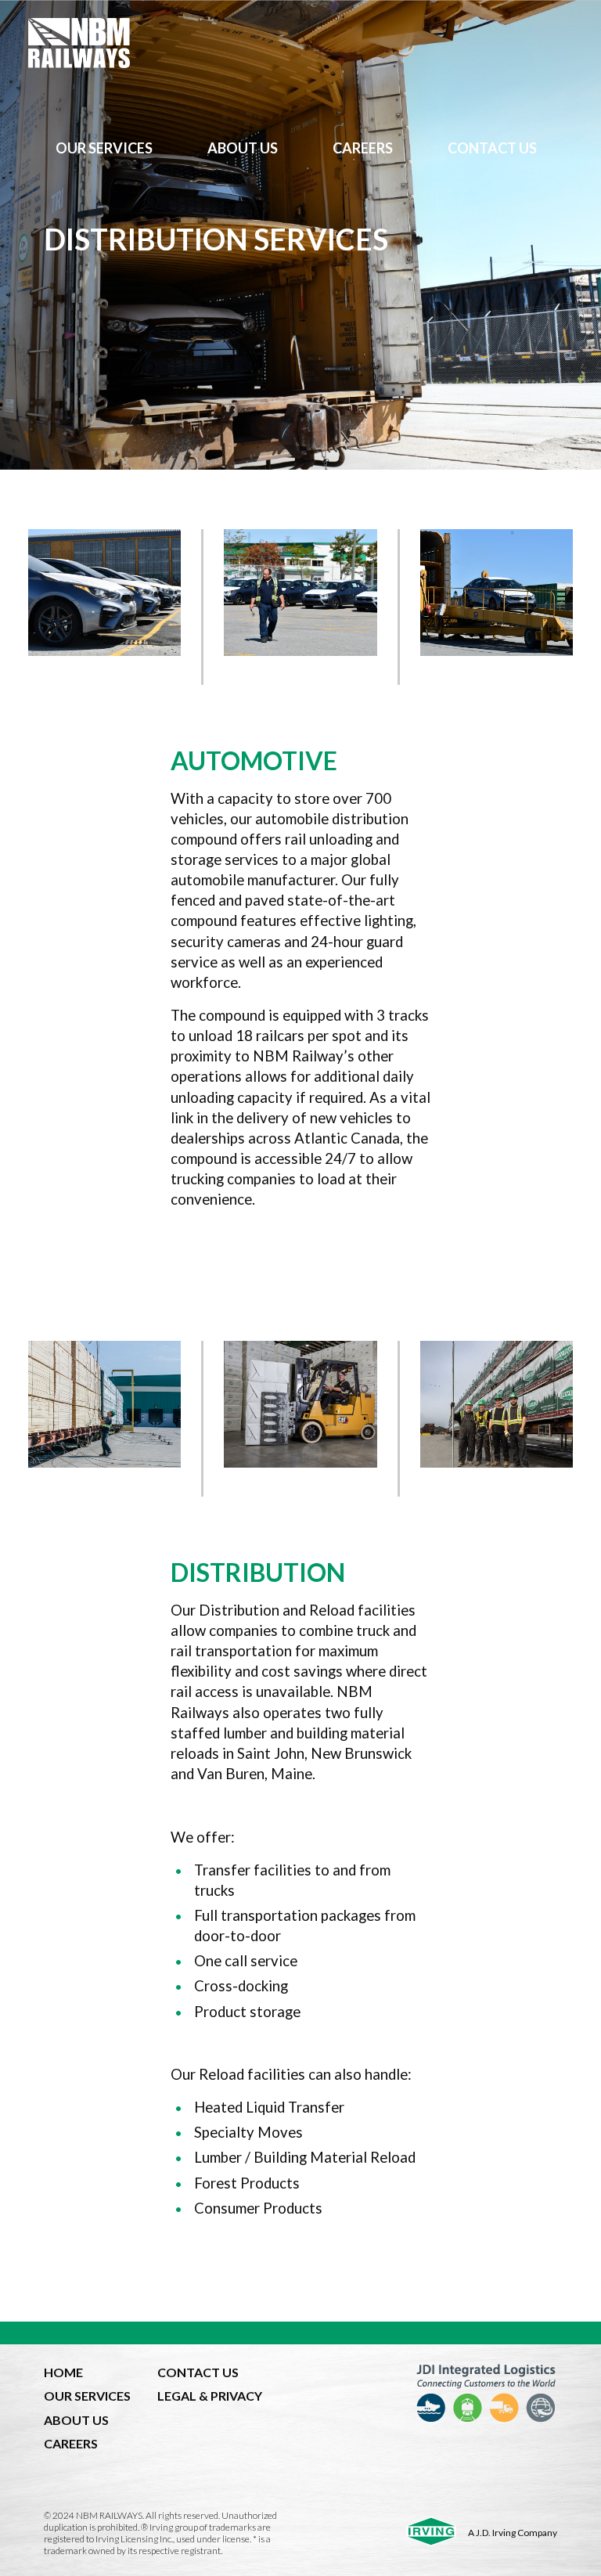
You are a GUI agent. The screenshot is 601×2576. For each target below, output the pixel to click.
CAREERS (71, 2443)
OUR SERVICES (87, 2396)
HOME (63, 2372)
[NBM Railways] (300, 43)
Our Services (104, 148)
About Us (243, 148)
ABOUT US (76, 2420)
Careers (363, 148)
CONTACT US (198, 2372)
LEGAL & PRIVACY (210, 2396)
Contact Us (492, 148)
